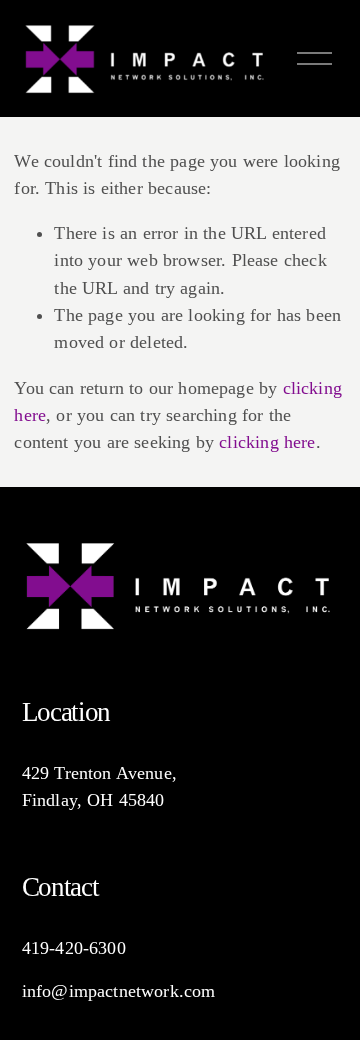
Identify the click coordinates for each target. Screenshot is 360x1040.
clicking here (267, 442)
